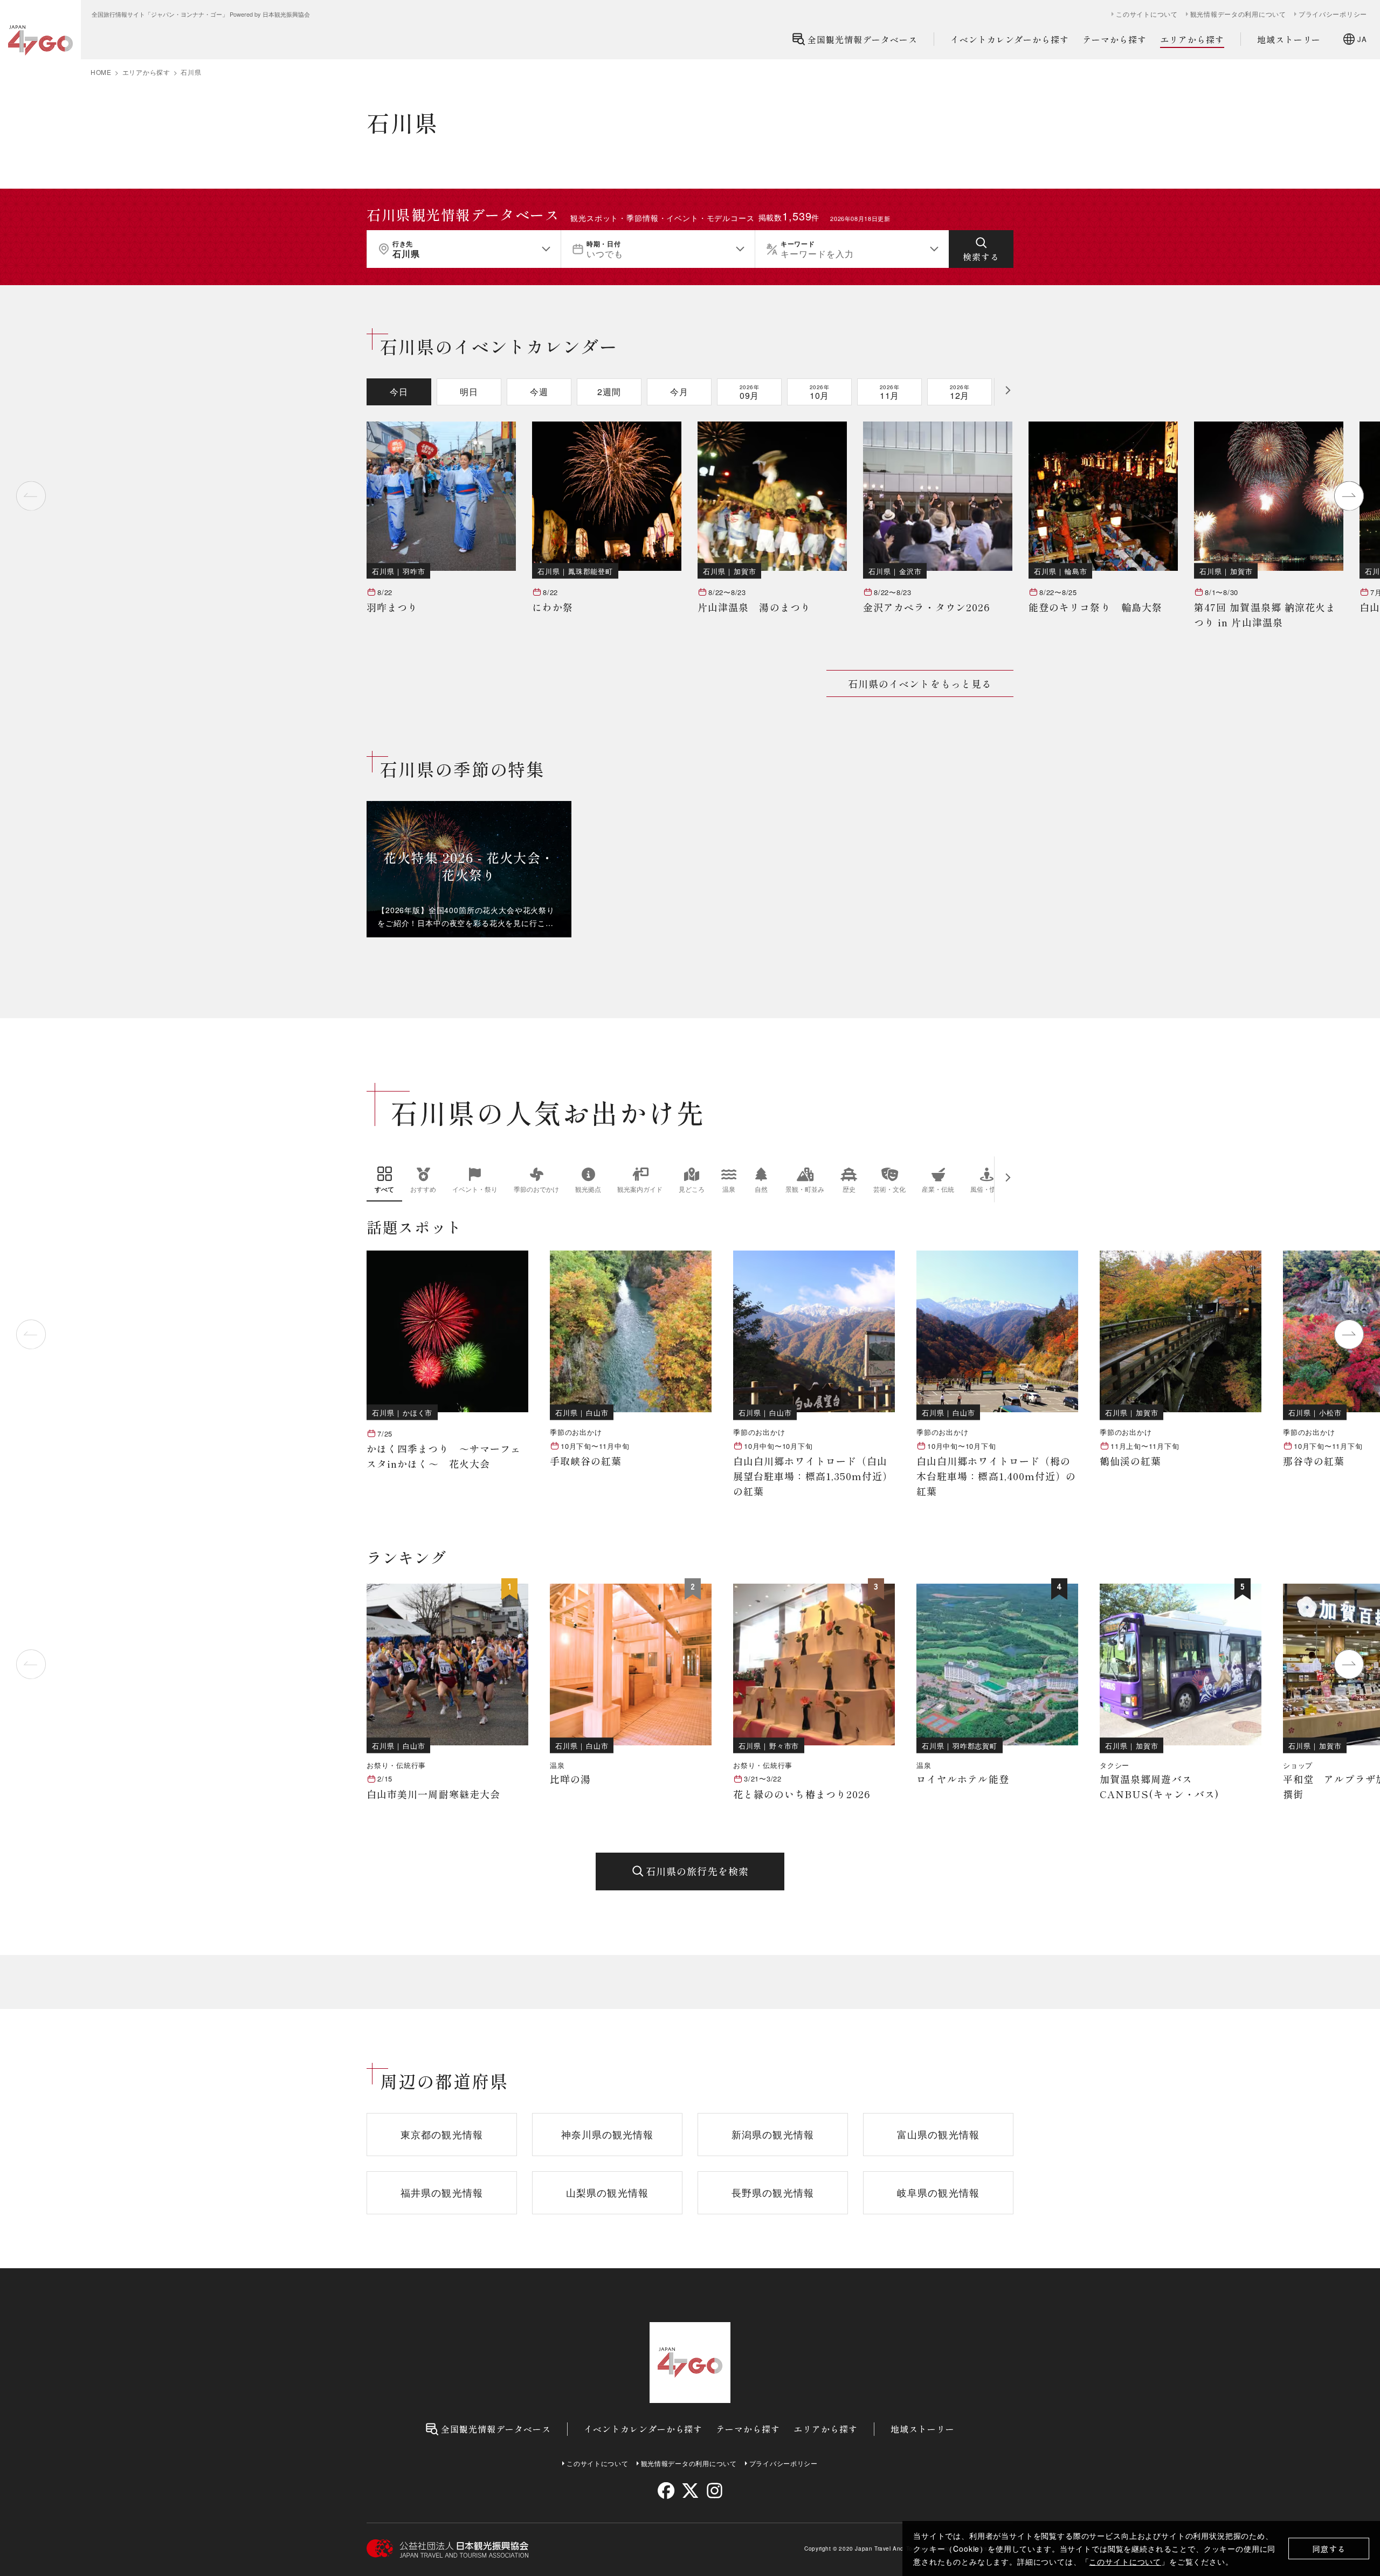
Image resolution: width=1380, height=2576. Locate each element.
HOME (101, 72)
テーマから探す (1115, 39)
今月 (679, 392)
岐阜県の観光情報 (938, 2192)
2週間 (609, 392)
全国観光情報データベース (862, 39)
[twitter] (690, 2491)
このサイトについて (1125, 2561)
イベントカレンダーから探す (1010, 39)
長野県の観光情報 (773, 2192)
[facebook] (666, 2491)
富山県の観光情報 (938, 2134)
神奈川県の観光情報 (608, 2134)
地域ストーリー (1289, 39)
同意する (1329, 2549)
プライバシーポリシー (1333, 14)
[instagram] (714, 2491)
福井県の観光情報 (442, 2192)
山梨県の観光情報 (607, 2192)
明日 (469, 392)
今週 (539, 392)
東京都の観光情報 (442, 2134)
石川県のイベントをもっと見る (920, 683)
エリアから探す (1192, 39)
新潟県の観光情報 (773, 2134)
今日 (399, 392)
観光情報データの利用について (1238, 14)
